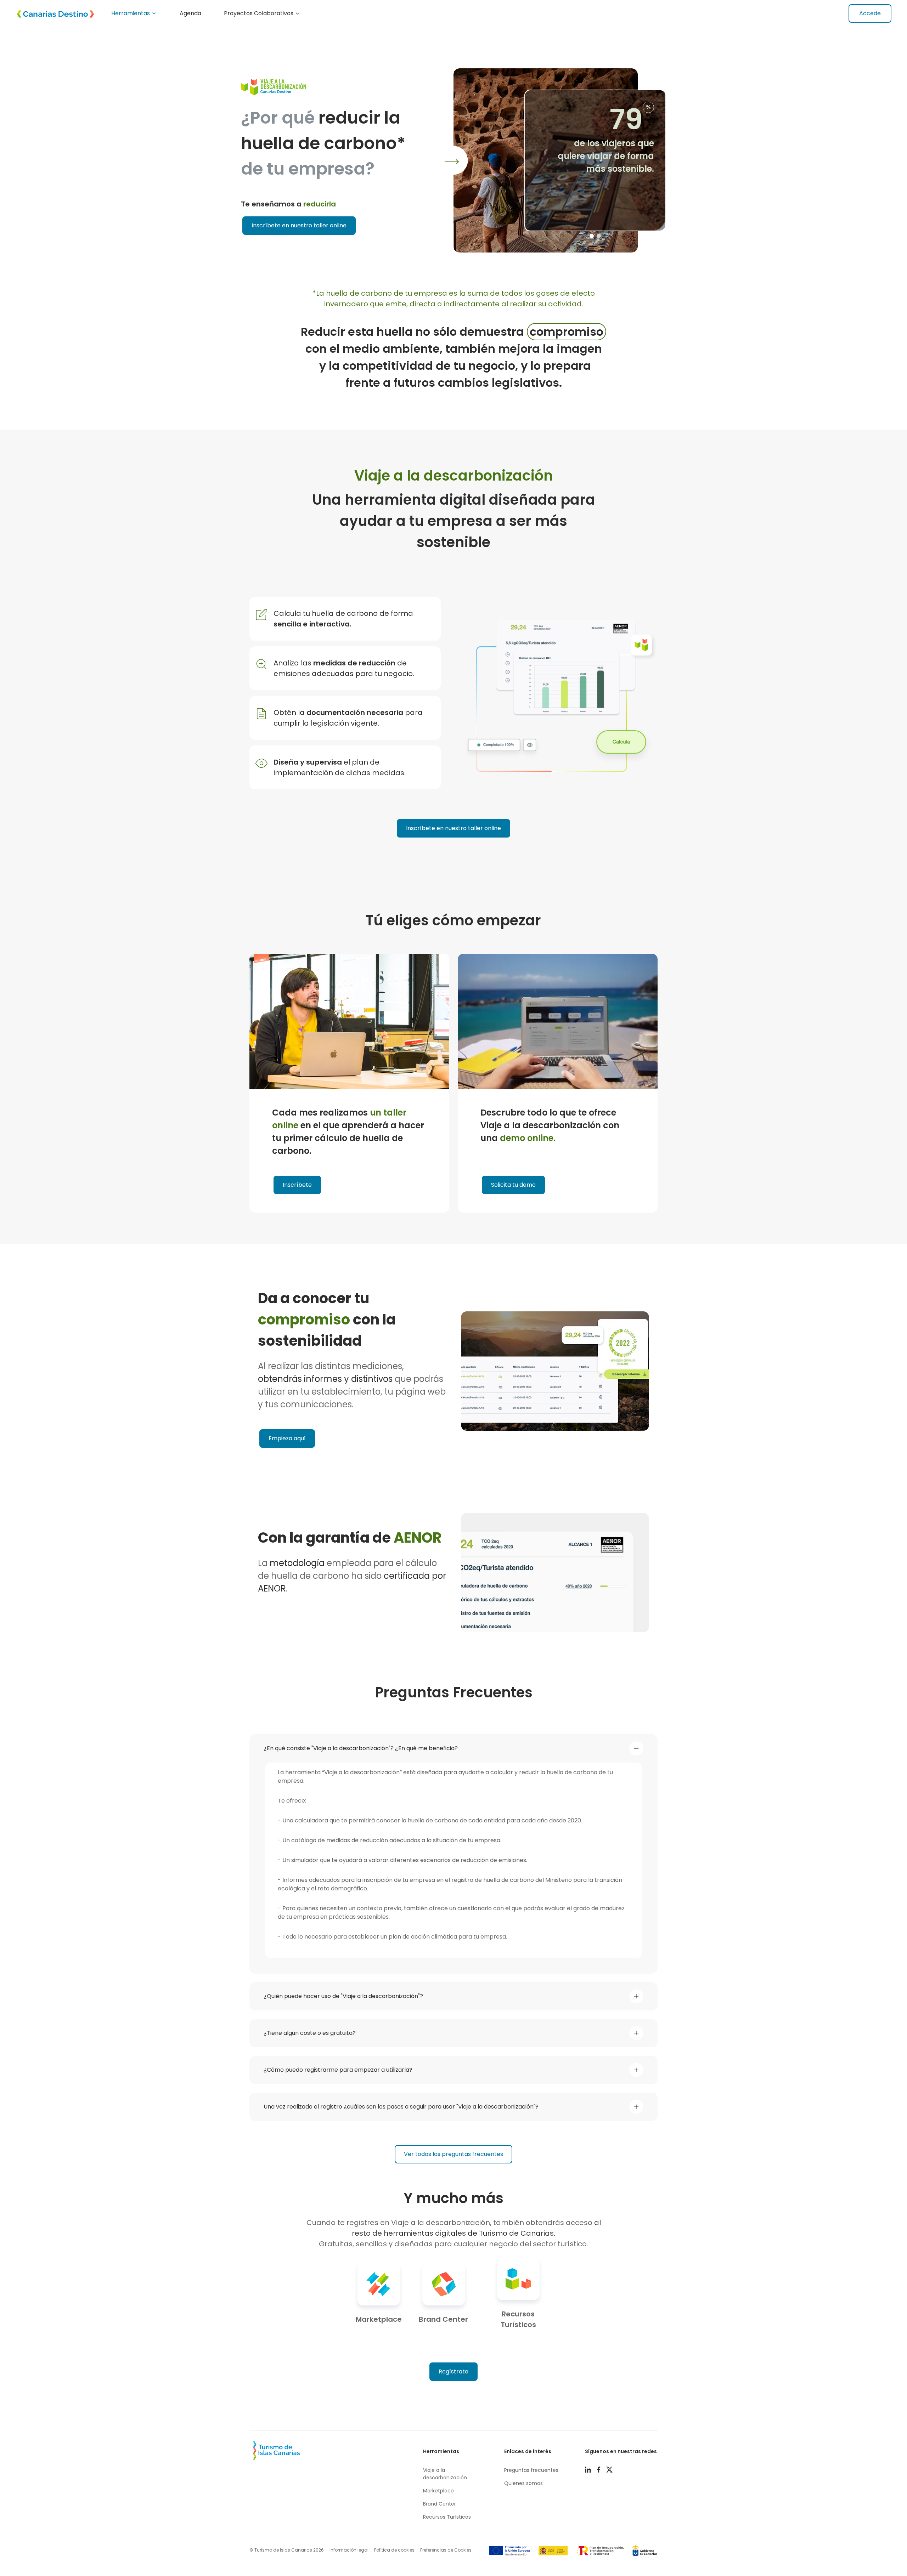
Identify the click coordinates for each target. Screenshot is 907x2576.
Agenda (190, 13)
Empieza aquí (287, 1438)
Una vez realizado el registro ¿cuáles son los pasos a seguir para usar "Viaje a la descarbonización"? (401, 2107)
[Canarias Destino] (51, 13)
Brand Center (440, 2504)
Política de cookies (394, 2550)
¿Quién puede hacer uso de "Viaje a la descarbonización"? (343, 1996)
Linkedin (591, 2470)
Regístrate (453, 2371)
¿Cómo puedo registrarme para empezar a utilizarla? (338, 2070)
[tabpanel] (560, 160)
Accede (870, 13)
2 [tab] (599, 236)
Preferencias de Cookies (446, 2550)
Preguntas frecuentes (531, 2470)
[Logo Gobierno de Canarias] (645, 2551)
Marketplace (438, 2491)
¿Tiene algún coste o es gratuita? (310, 2033)
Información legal (349, 2550)
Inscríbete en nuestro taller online (299, 225)
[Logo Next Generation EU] (509, 2551)
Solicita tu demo (513, 1185)
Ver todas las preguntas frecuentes (453, 2154)
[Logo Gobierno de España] (553, 2551)
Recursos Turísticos (447, 2517)
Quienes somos (523, 2483)
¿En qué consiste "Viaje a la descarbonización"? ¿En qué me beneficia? (361, 1748)
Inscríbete (297, 1185)
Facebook (601, 2470)
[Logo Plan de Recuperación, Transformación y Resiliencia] (600, 2551)
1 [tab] (592, 236)
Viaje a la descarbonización (445, 2474)
